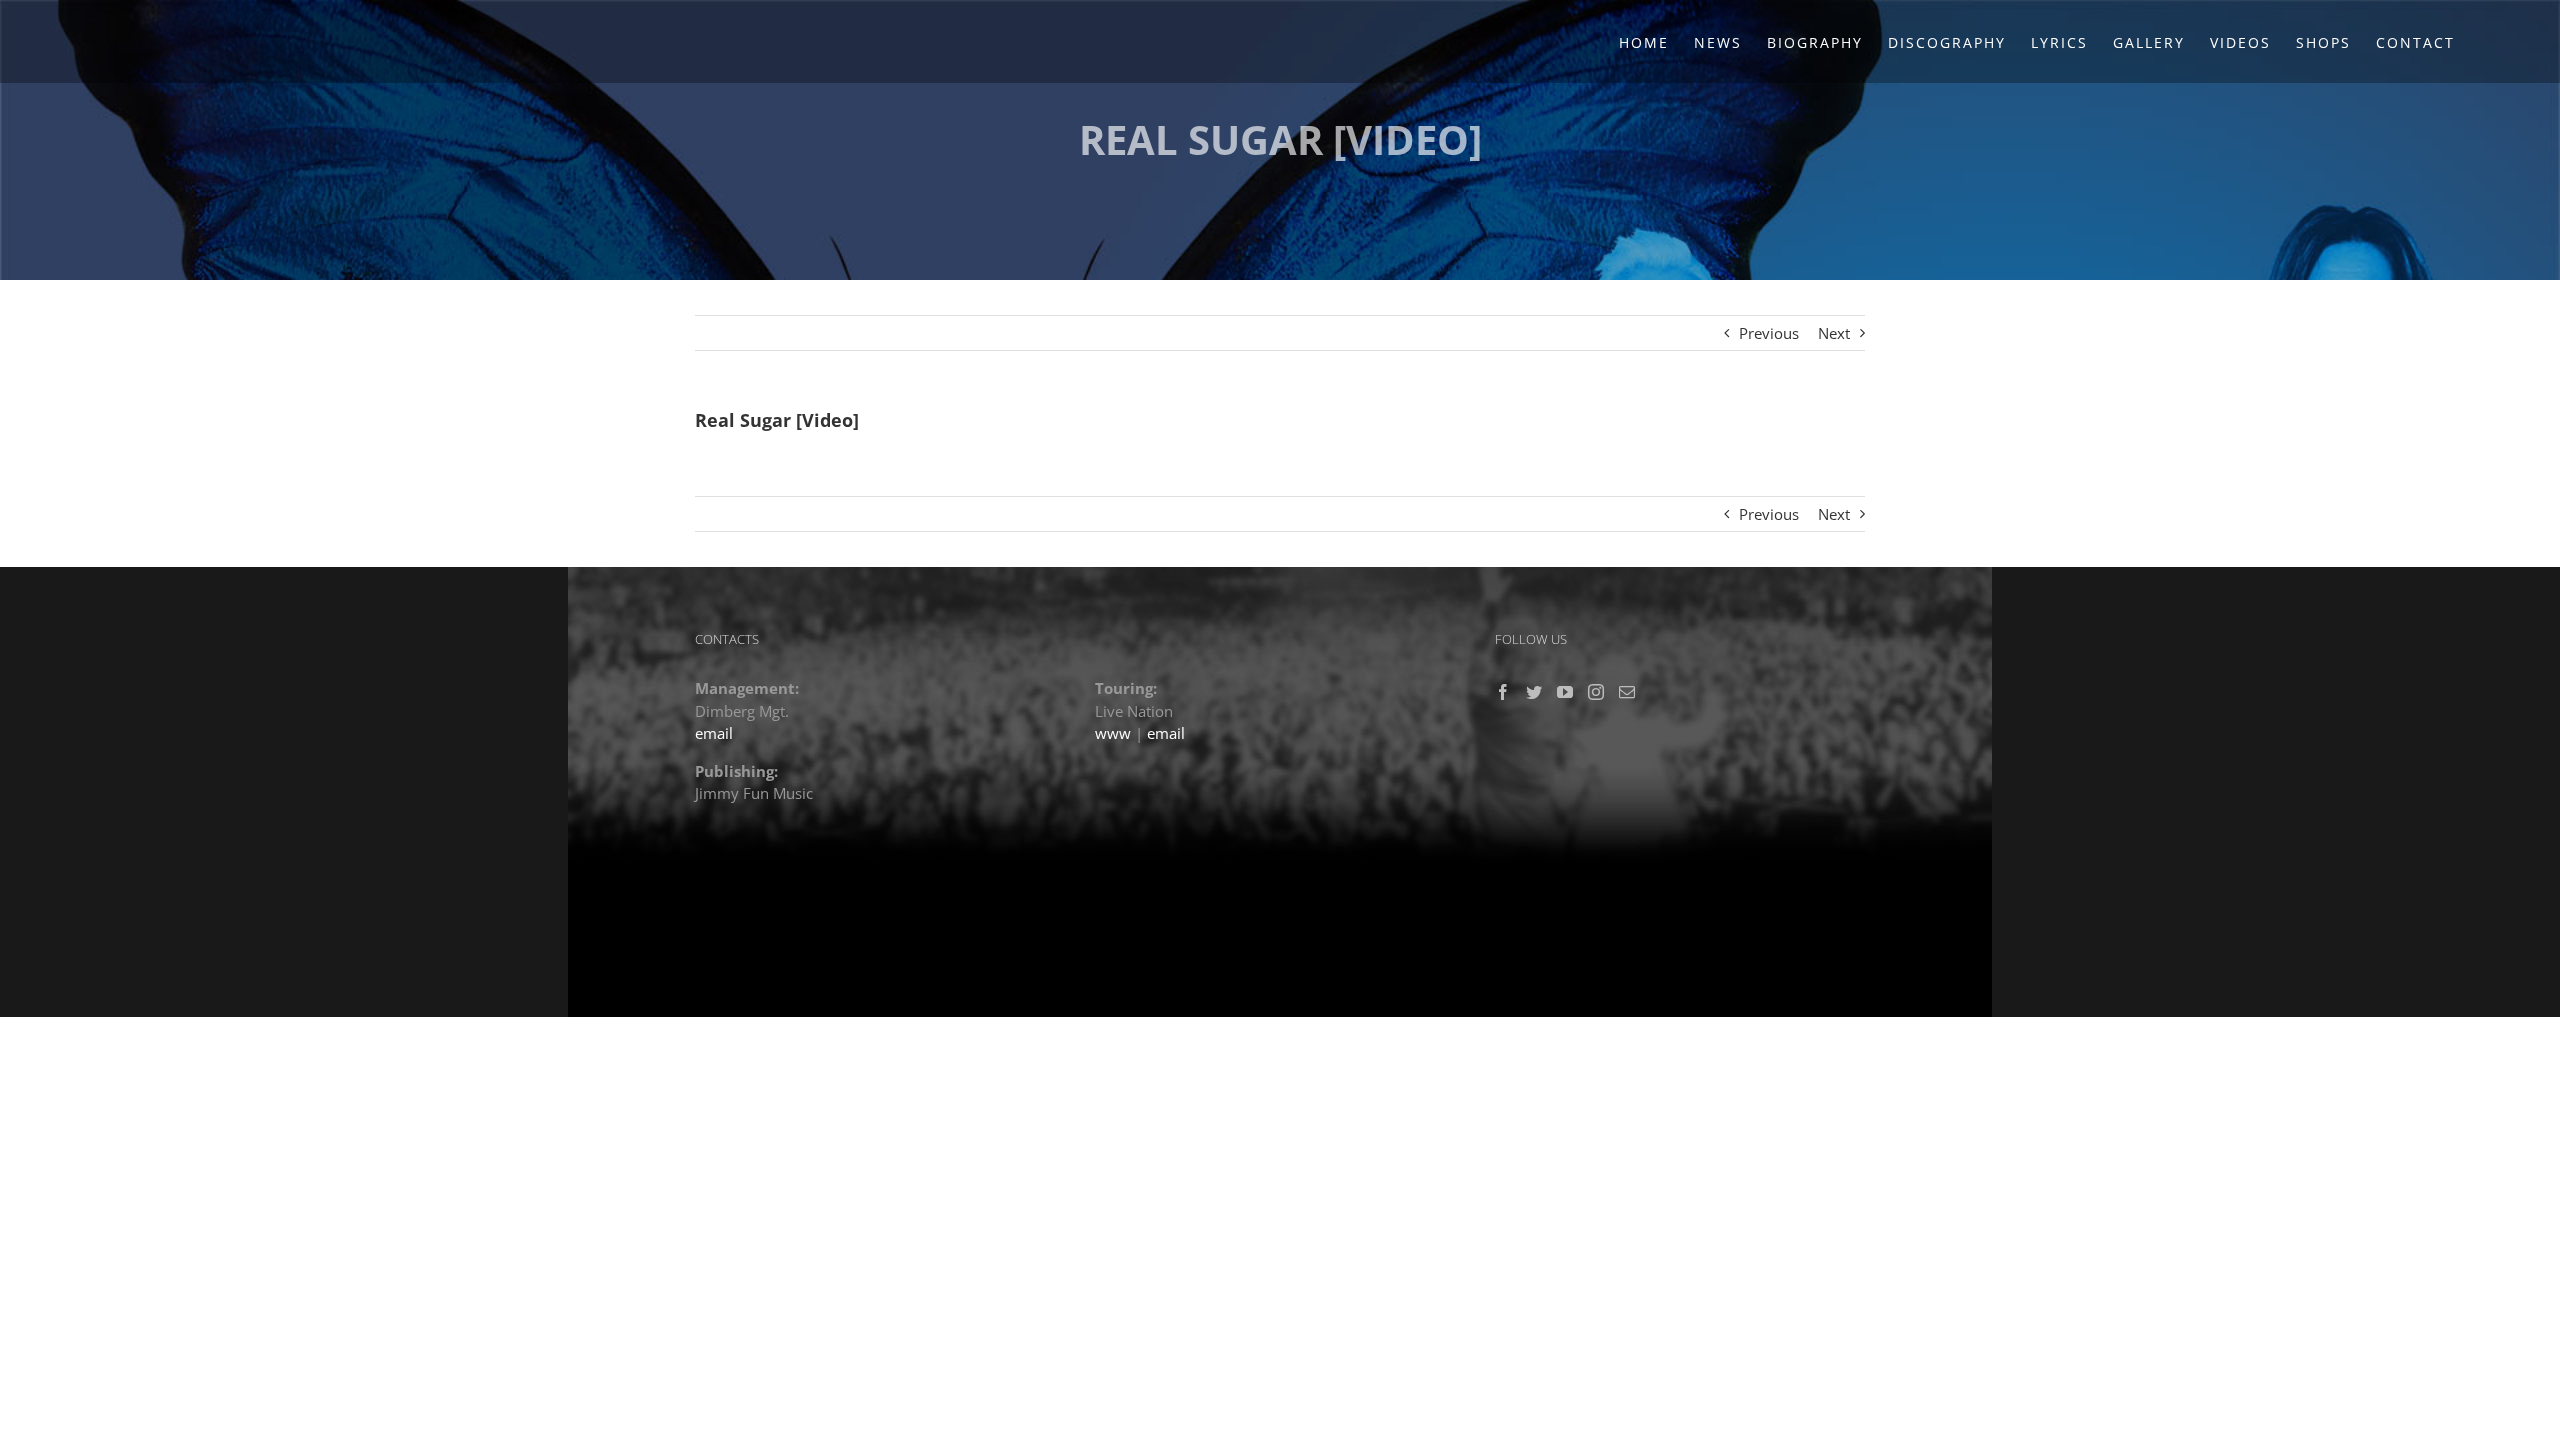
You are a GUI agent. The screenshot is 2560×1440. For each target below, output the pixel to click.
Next (1834, 333)
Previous (1769, 333)
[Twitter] (1534, 692)
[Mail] (1627, 692)
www (1113, 733)
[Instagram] (1596, 692)
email (714, 733)
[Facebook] (1503, 692)
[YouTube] (1565, 692)
